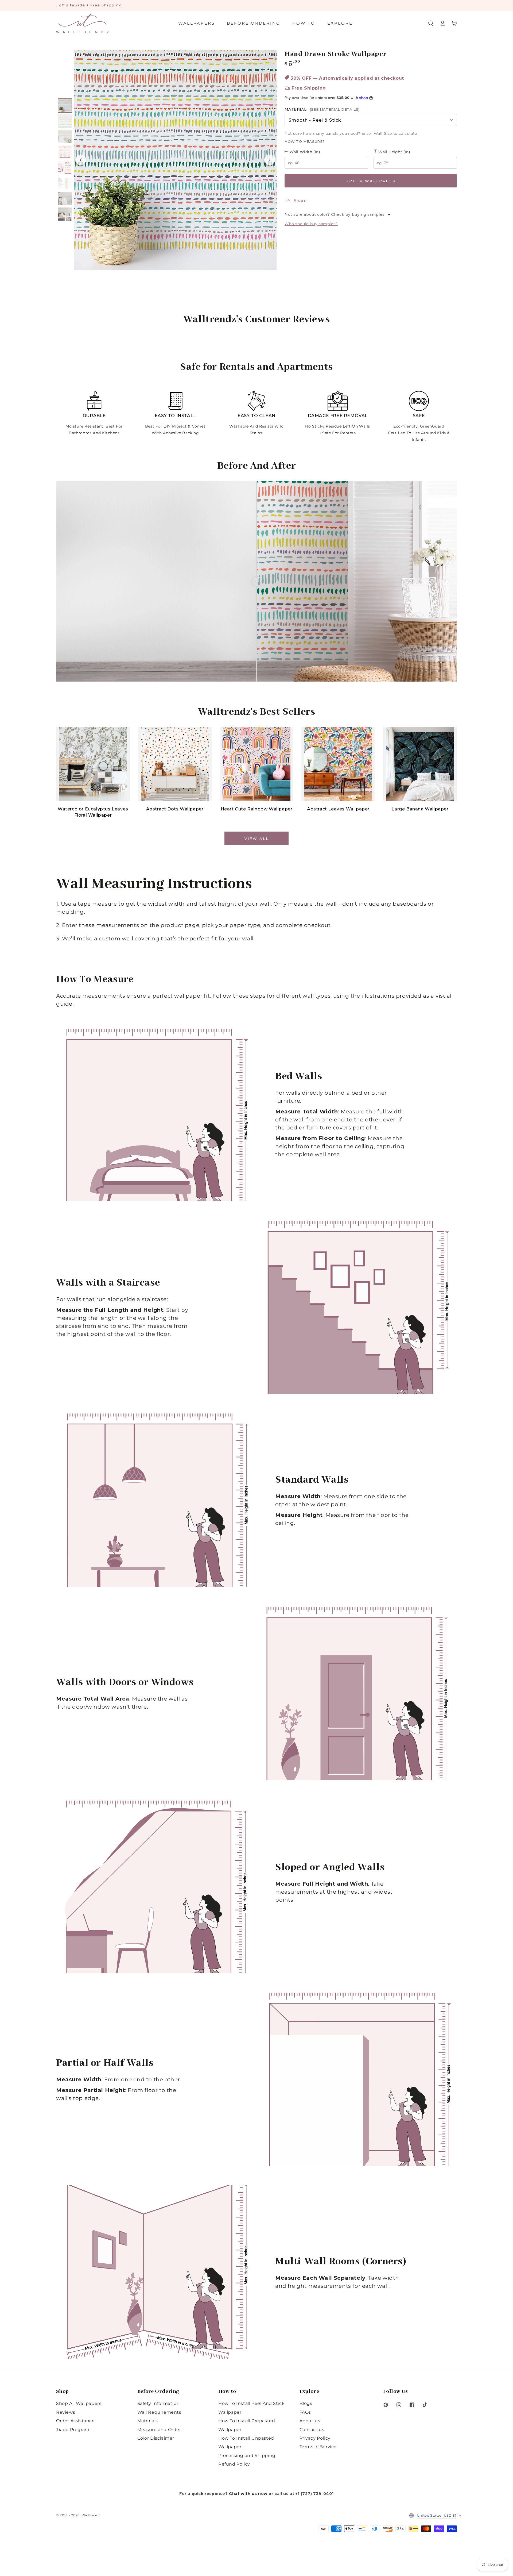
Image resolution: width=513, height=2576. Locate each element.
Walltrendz (91, 2515)
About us (310, 2421)
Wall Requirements (159, 2412)
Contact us (312, 2430)
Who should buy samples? (311, 224)
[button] (431, 23)
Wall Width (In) (304, 152)
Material (322, 109)
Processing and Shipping (247, 2456)
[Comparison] (256, 581)
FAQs (305, 2412)
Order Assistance (75, 2421)
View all (257, 839)
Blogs (306, 2403)
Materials (148, 2421)
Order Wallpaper (371, 181)
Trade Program (73, 2430)
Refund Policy (234, 2464)
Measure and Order (159, 2430)
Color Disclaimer (156, 2438)
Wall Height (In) (394, 152)
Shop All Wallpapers (79, 2403)
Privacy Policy (315, 2438)
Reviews (66, 2412)
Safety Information (159, 2403)
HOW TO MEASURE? (305, 141)
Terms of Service (318, 2447)
